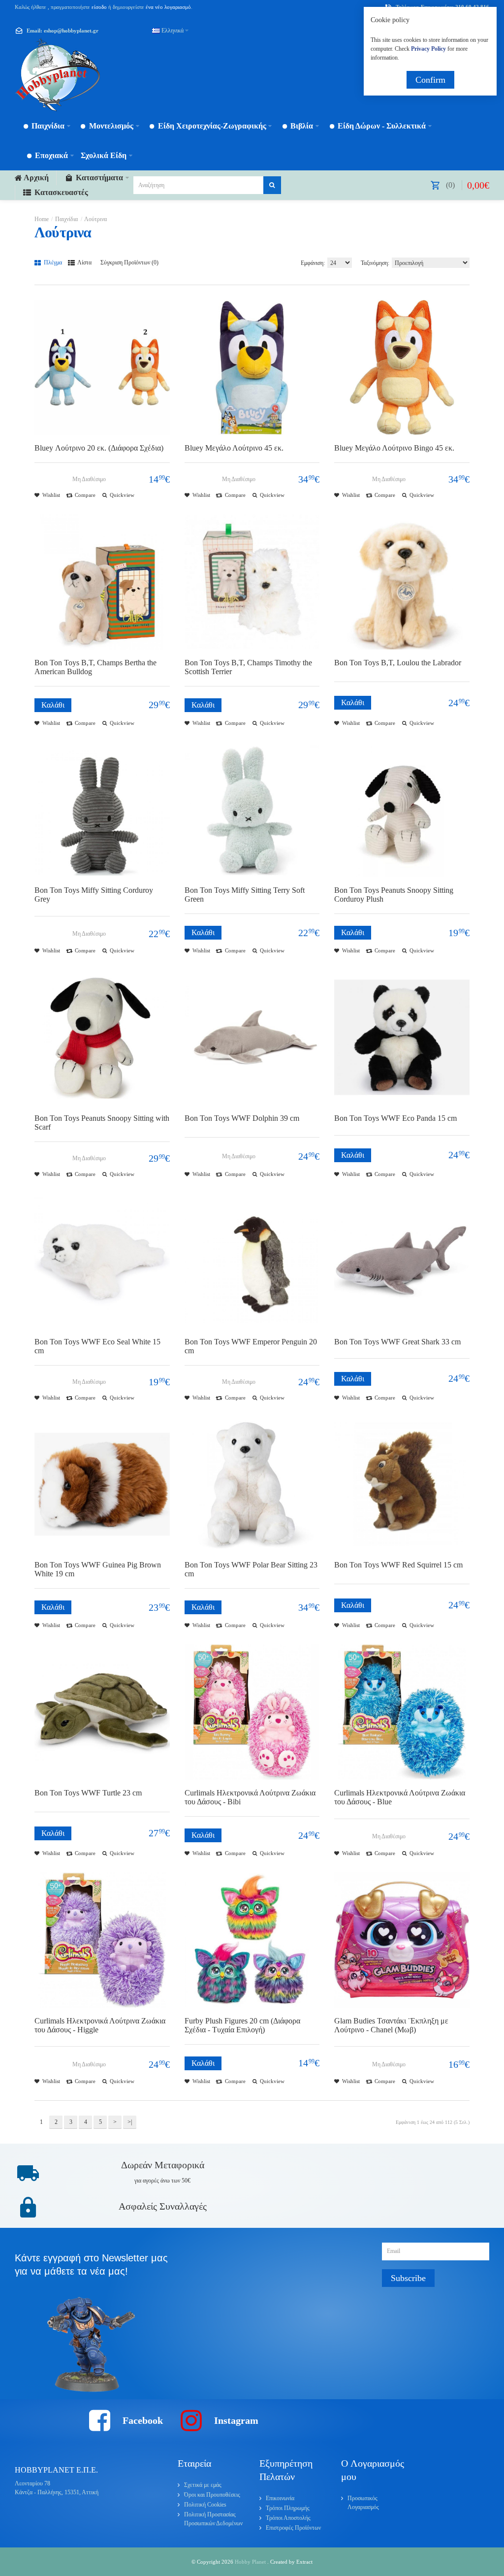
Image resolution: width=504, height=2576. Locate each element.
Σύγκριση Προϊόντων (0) (129, 262)
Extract (304, 2562)
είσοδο (99, 7)
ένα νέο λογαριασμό (168, 7)
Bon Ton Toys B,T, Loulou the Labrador (398, 663)
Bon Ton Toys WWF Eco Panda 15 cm (395, 1118)
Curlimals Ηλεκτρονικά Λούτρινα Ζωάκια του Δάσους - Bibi (250, 1797)
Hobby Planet (251, 2562)
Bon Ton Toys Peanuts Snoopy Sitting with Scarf (102, 1123)
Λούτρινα (95, 219)
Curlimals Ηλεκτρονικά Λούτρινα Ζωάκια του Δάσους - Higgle (100, 2025)
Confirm (430, 80)
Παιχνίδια (66, 219)
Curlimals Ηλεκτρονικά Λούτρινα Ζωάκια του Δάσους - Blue (400, 1797)
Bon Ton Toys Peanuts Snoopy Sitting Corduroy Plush (394, 895)
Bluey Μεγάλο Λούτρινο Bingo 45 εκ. (394, 448)
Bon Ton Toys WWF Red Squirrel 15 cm (398, 1565)
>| (130, 2122)
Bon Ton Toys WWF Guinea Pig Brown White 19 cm (98, 1569)
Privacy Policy (428, 49)
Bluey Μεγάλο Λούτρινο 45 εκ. (234, 448)
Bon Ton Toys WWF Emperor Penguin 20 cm (251, 1346)
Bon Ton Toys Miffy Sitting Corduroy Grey (94, 895)
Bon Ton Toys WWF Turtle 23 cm (88, 1793)
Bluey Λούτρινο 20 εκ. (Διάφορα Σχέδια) (99, 448)
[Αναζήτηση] (272, 185)
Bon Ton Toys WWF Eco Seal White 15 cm (97, 1346)
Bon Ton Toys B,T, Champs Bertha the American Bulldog (95, 667)
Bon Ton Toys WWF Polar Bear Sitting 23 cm (251, 1569)
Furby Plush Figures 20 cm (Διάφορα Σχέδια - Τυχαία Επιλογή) (242, 2025)
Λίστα (84, 262)
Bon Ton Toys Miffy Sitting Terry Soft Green (245, 895)
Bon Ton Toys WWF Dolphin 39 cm (242, 1118)
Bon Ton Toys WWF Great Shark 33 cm (397, 1342)
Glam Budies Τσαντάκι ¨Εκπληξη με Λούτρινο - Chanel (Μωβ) (391, 2025)
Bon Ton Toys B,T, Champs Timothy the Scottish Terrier (248, 667)
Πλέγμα (52, 262)
